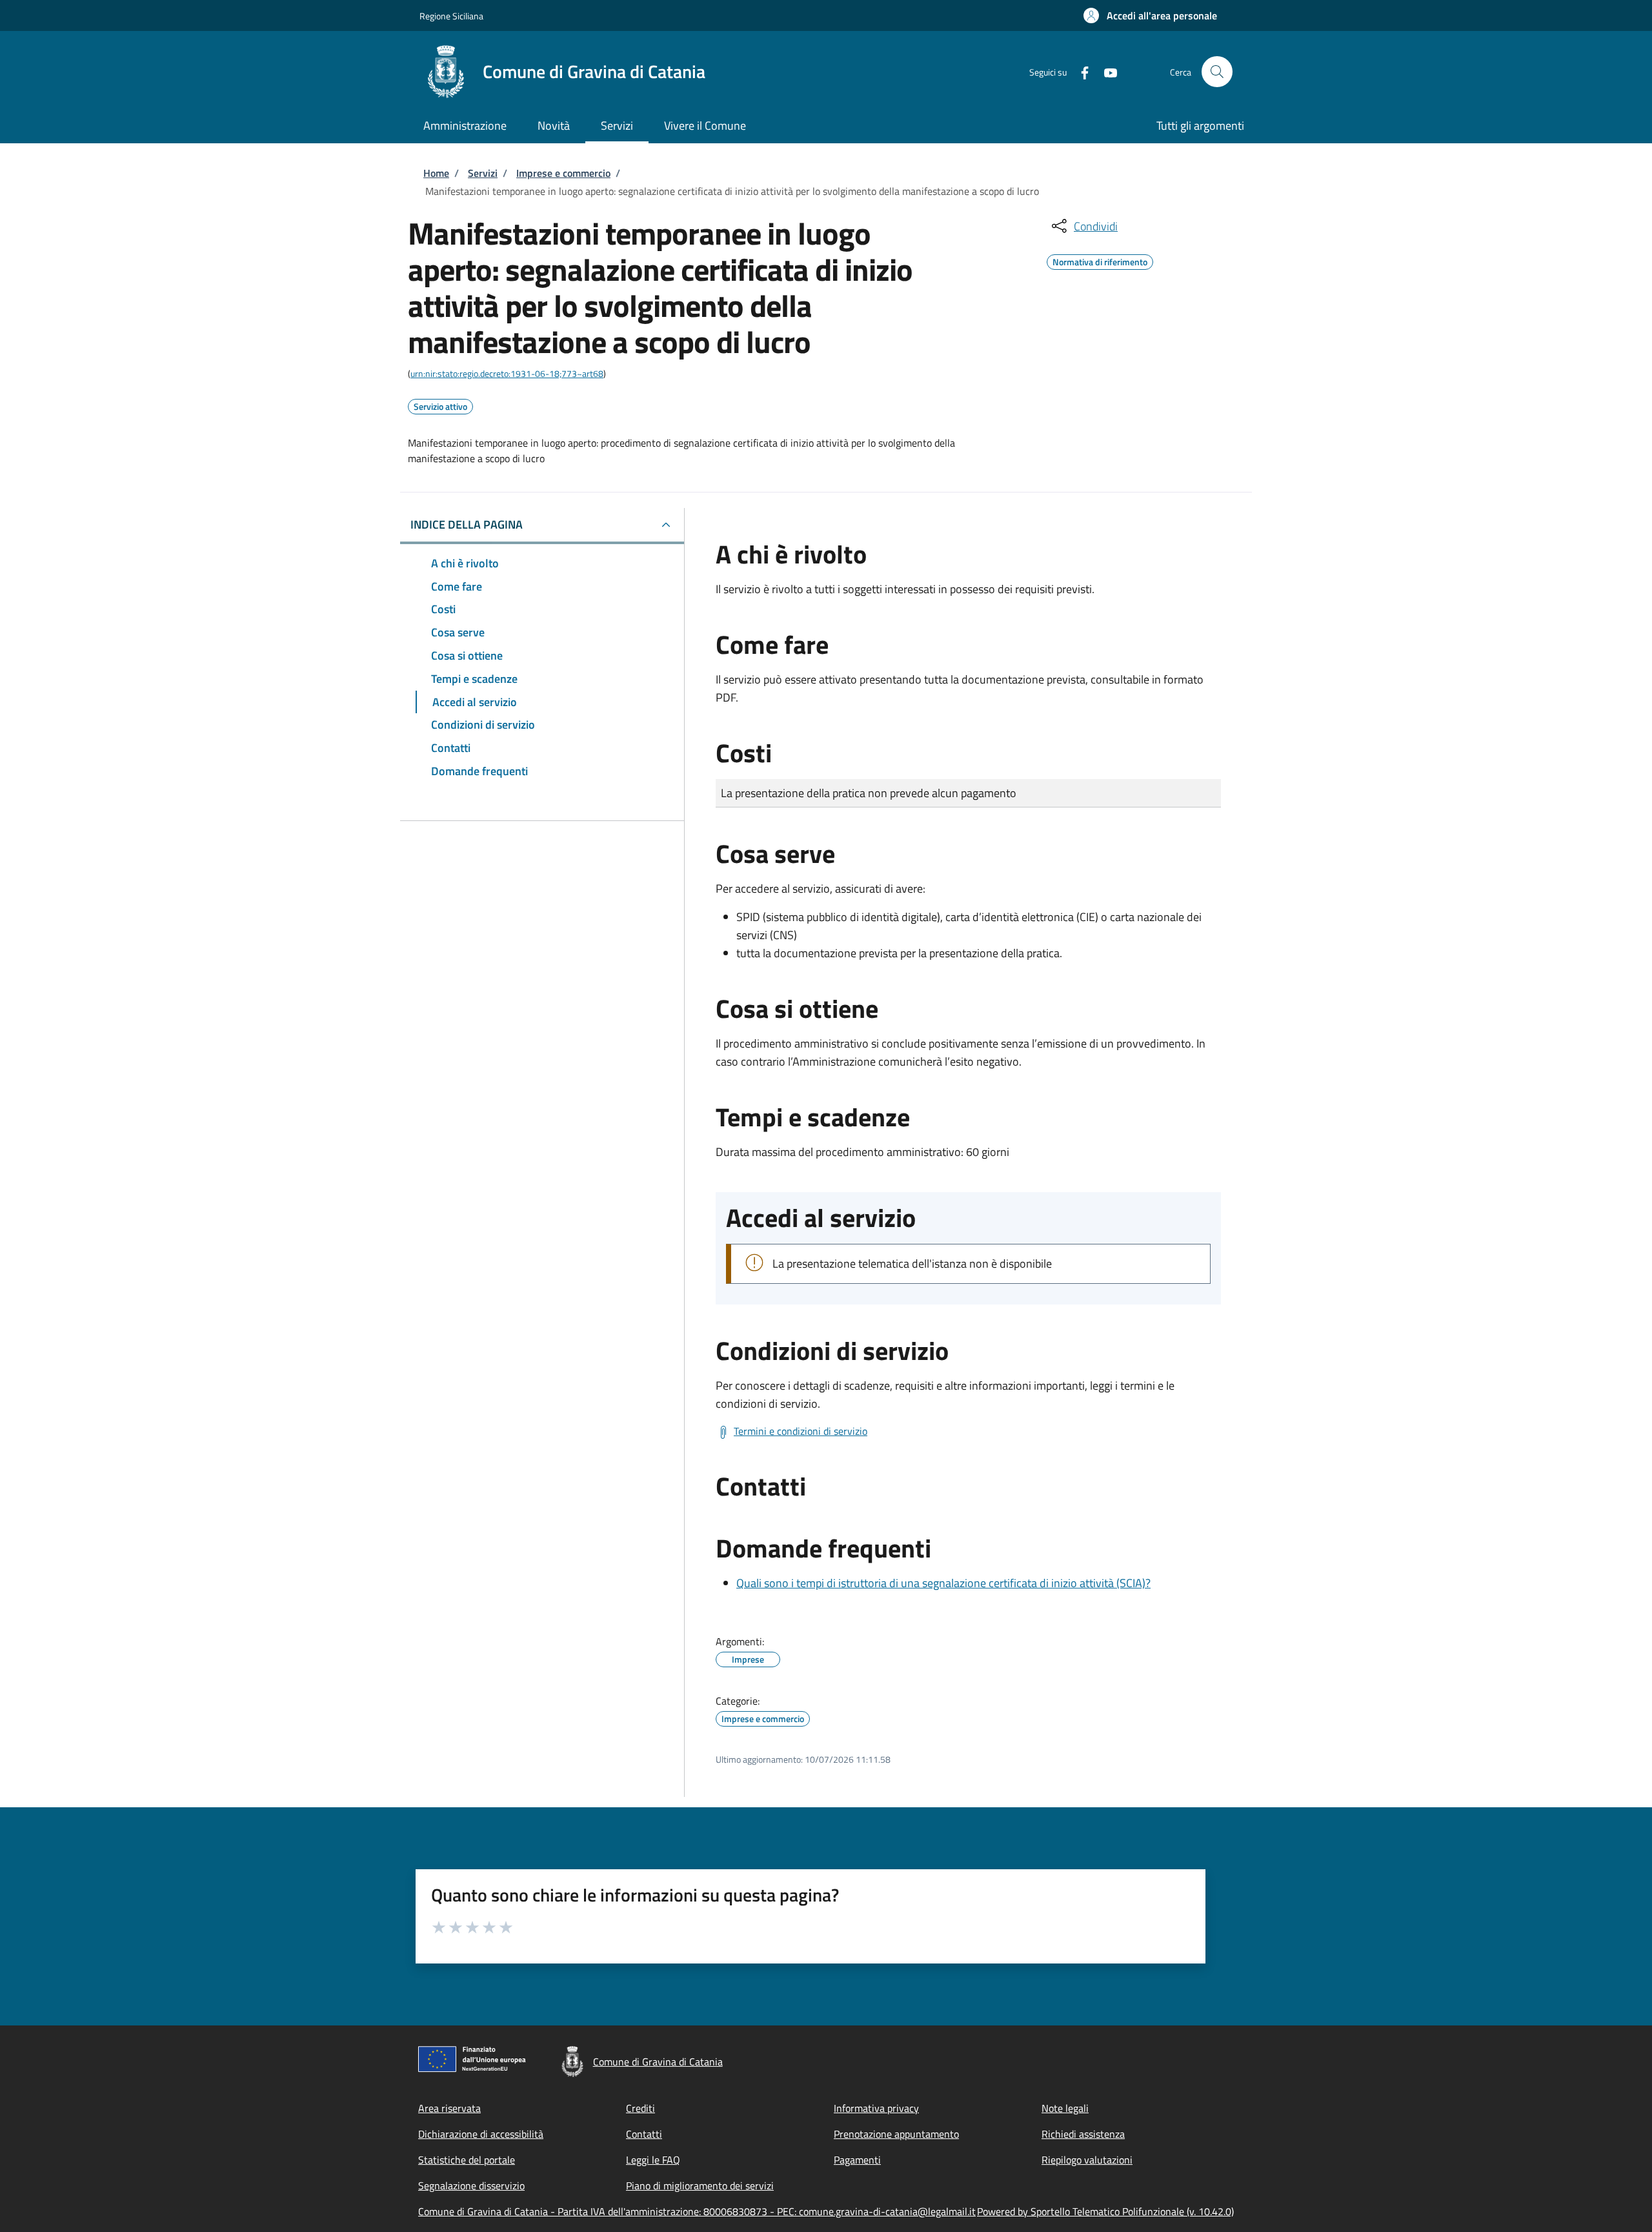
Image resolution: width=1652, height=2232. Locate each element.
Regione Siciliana (451, 16)
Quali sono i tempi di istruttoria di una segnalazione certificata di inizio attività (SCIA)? (943, 1583)
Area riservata (449, 2108)
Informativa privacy (876, 2108)
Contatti (644, 2134)
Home (436, 173)
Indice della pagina (467, 524)
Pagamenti (857, 2160)
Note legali (1065, 2108)
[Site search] (1217, 72)
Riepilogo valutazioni (1087, 2160)
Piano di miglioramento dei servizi (700, 2186)
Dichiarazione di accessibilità (481, 2134)
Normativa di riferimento (1100, 260)
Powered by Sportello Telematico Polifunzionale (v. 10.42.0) (1105, 2211)
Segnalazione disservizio (471, 2186)
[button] (1150, 15)
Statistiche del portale (467, 2160)
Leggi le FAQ (653, 2160)
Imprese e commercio (563, 173)
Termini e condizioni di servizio (801, 1431)
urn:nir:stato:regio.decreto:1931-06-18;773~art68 (507, 373)
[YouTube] (1105, 71)
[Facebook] (1080, 71)
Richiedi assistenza (1083, 2134)
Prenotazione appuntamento (896, 2134)
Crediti (640, 2108)
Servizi (483, 173)
